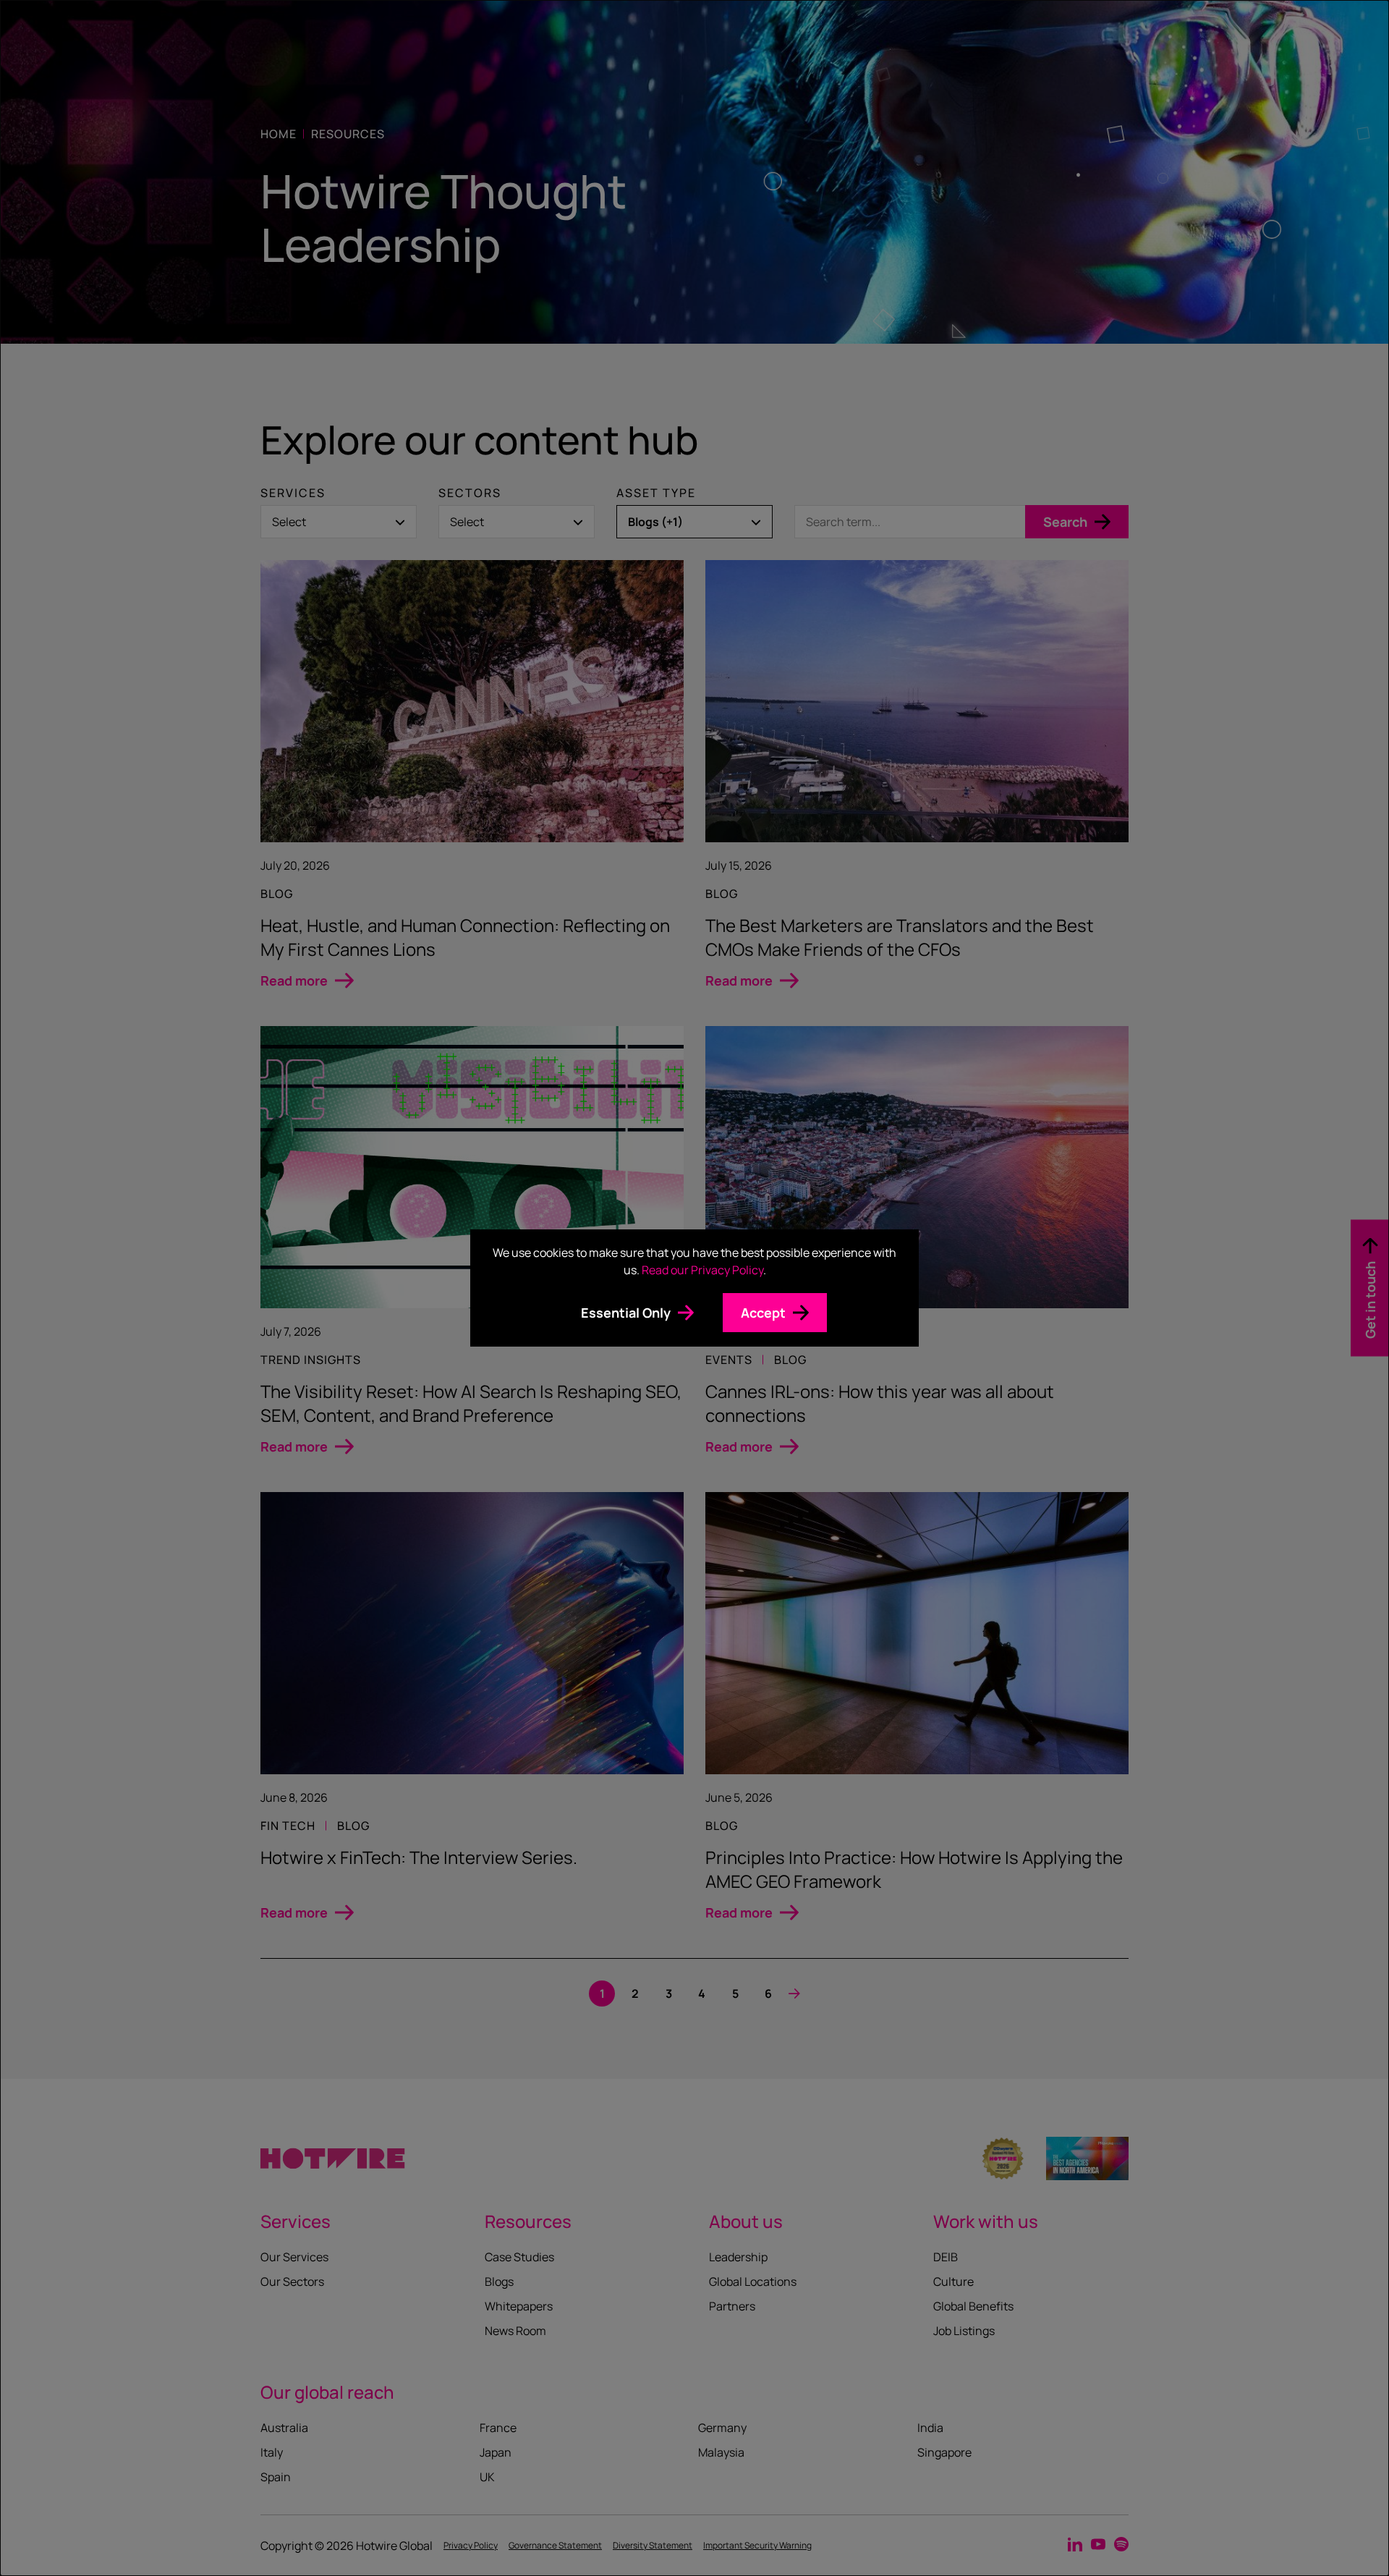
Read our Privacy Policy (702, 1270)
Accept (763, 1313)
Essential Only (626, 1313)
